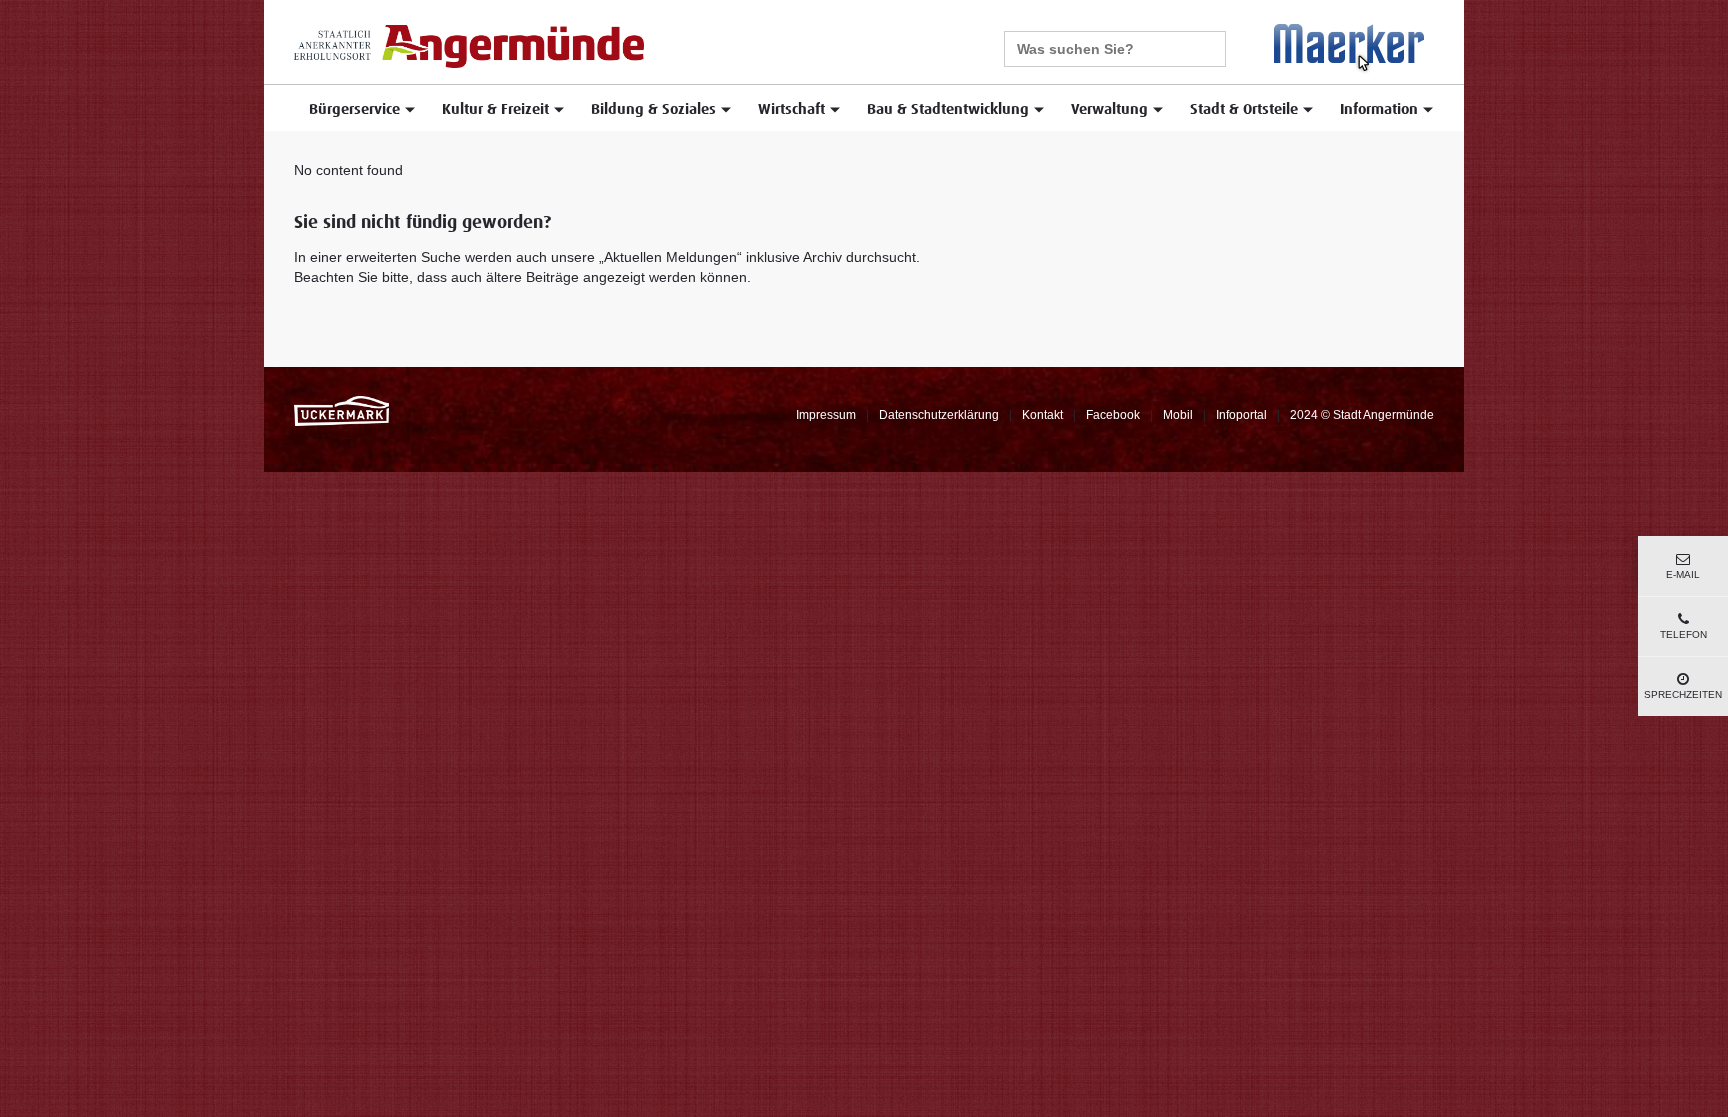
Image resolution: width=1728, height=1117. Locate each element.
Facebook (1113, 415)
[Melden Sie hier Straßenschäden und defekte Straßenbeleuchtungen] (1349, 48)
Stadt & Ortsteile (1244, 109)
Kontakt (1042, 415)
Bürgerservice (354, 109)
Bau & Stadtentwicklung (948, 109)
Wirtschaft (791, 109)
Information (1379, 109)
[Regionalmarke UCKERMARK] (341, 410)
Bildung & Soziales (653, 109)
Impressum (826, 415)
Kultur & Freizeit (495, 109)
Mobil (1178, 415)
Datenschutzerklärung (939, 415)
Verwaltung (1109, 109)
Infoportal (1241, 415)
